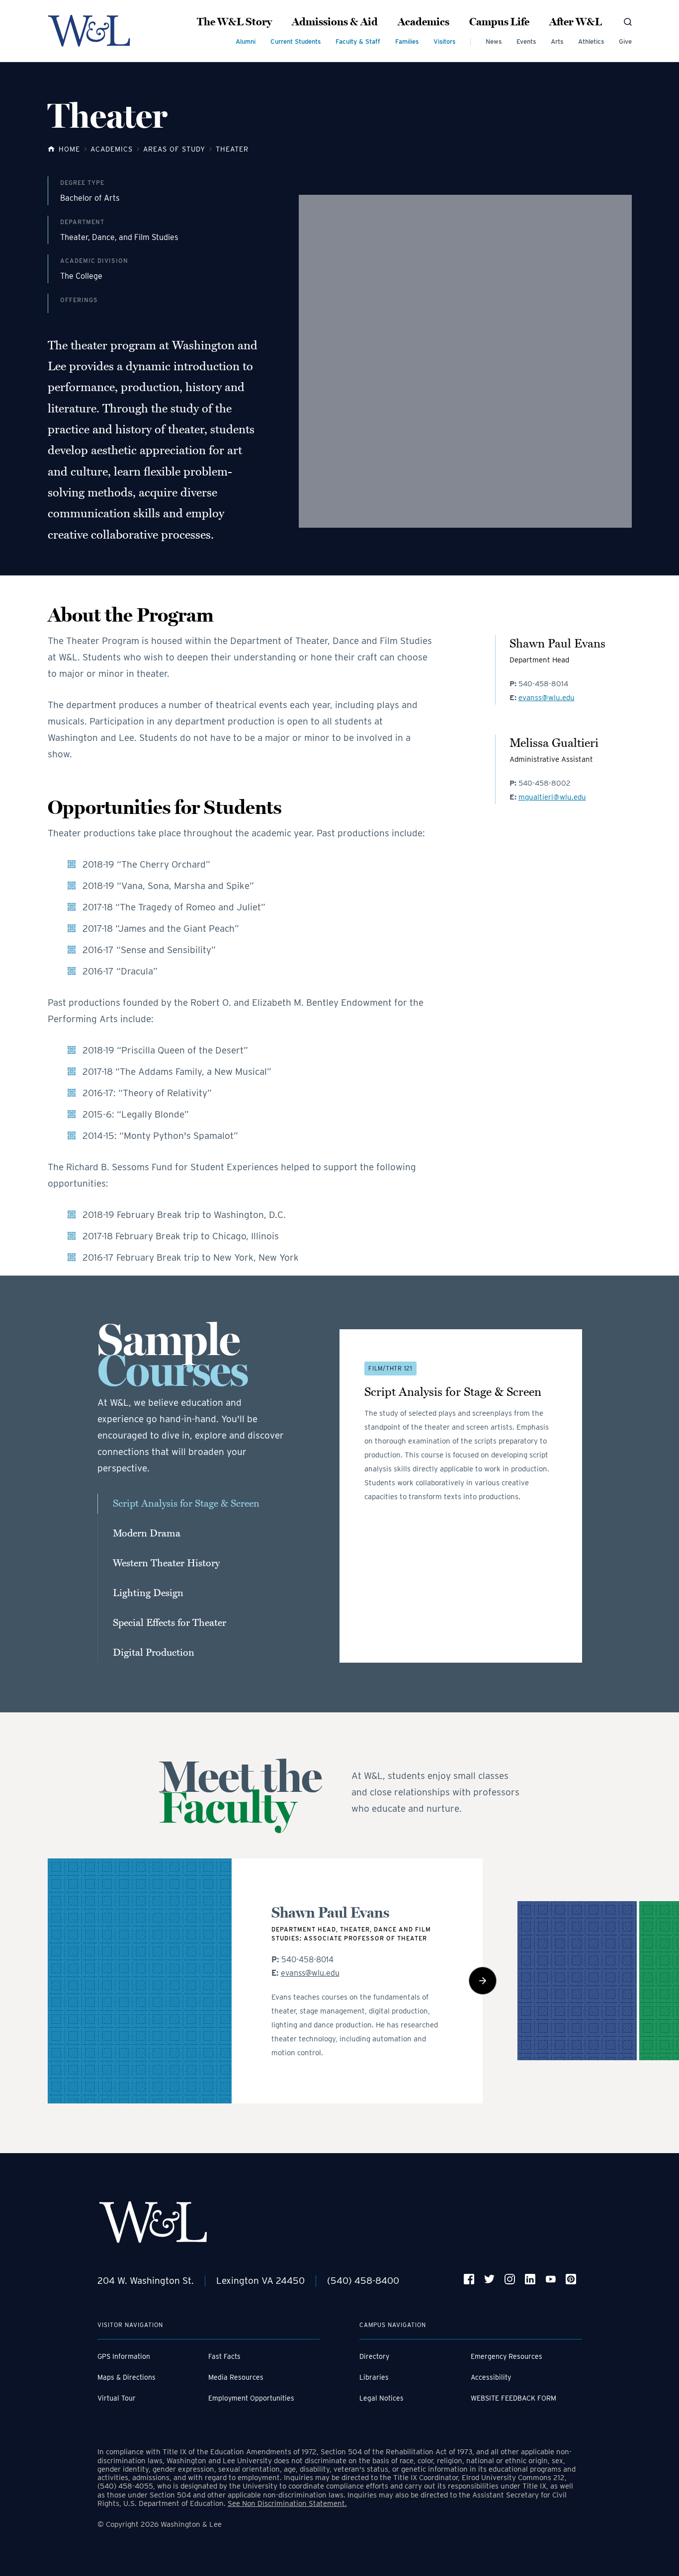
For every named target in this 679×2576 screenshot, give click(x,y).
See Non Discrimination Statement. (287, 2503)
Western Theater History (166, 1563)
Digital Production (154, 1653)
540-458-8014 (543, 684)
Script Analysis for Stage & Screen (186, 1504)
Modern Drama (147, 1533)
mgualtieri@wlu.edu (552, 797)
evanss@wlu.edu (547, 698)
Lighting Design (148, 1593)
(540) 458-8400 (363, 2281)
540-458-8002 (545, 783)
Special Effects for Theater (170, 1623)
